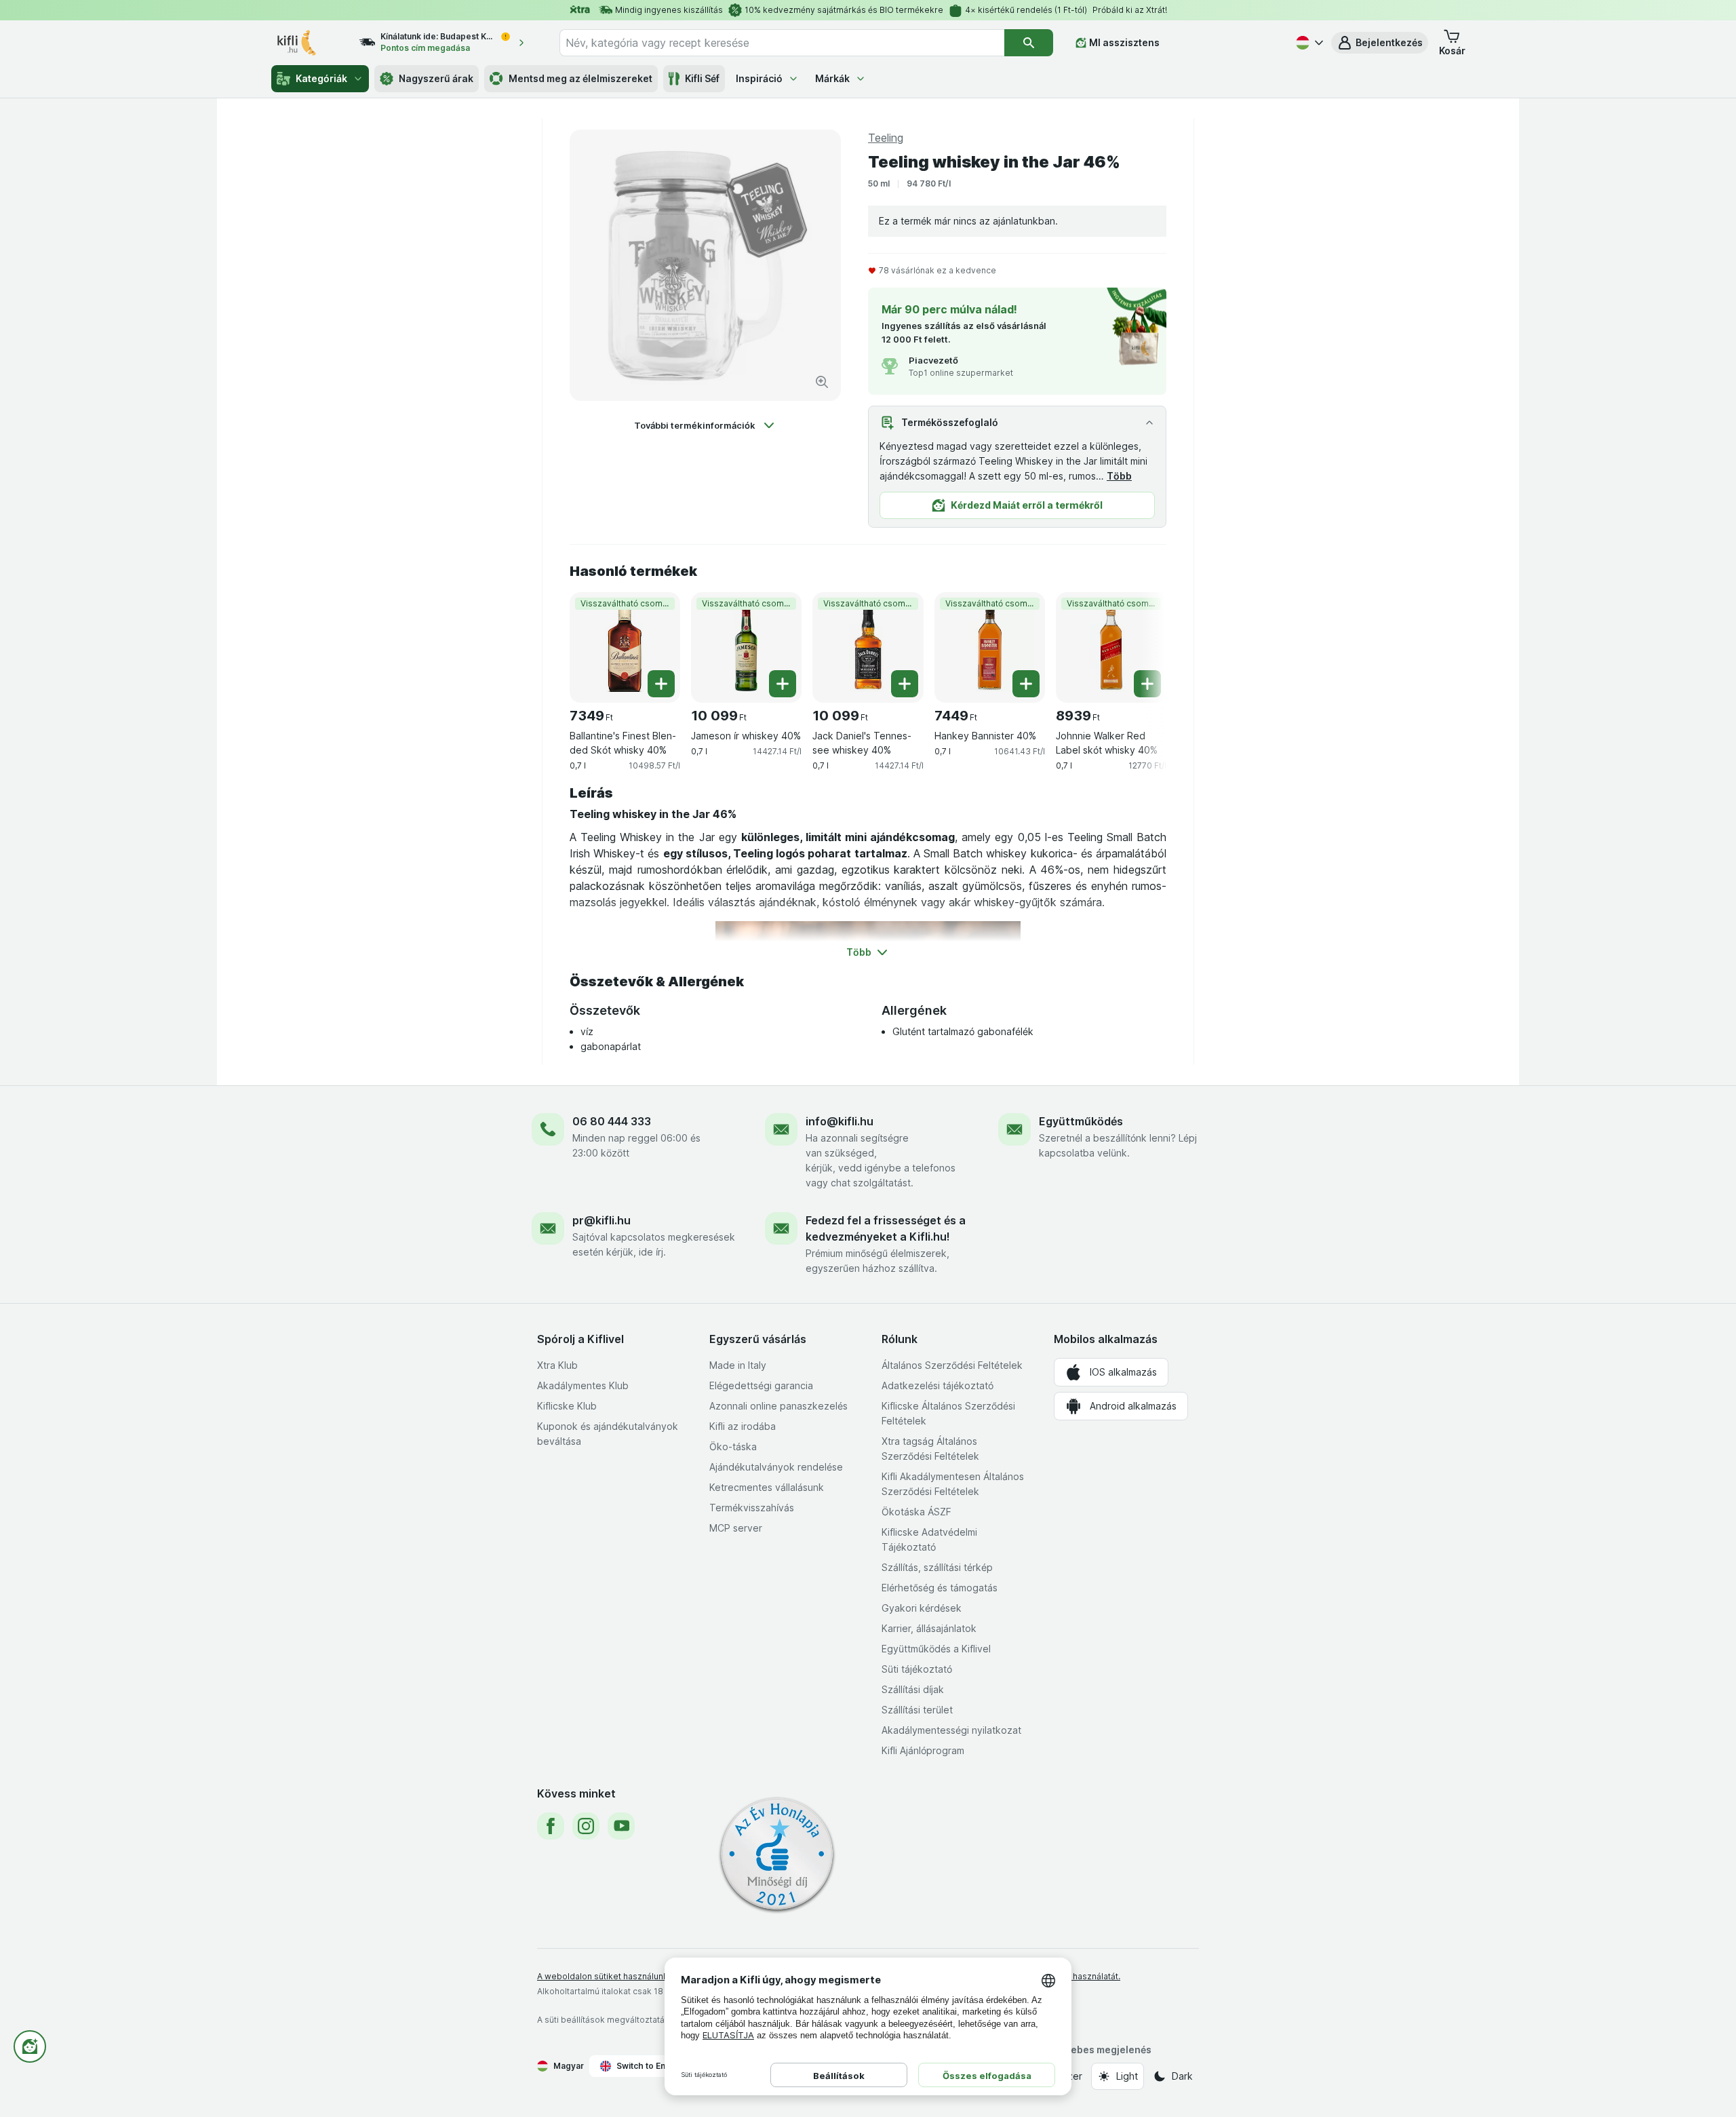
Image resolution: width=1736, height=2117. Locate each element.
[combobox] (782, 43)
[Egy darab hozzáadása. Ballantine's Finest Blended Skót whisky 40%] (661, 684)
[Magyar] (1308, 43)
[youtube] (621, 1826)
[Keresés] (1029, 43)
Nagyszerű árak (436, 78)
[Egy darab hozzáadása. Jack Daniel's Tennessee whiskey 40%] (905, 684)
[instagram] (586, 1826)
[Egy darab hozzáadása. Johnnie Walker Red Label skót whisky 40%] (1147, 684)
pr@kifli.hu (601, 1220)
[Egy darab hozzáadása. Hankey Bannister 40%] (1026, 684)
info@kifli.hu (840, 1121)
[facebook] (551, 1826)
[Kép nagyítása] (822, 382)
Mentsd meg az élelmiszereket (580, 78)
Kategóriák (321, 78)
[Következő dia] (1139, 642)
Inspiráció (759, 78)
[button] (1380, 43)
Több (1119, 476)
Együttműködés (1081, 1121)
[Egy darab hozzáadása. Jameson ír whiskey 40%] (783, 684)
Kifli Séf (702, 78)
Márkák (832, 78)
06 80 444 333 (612, 1121)
